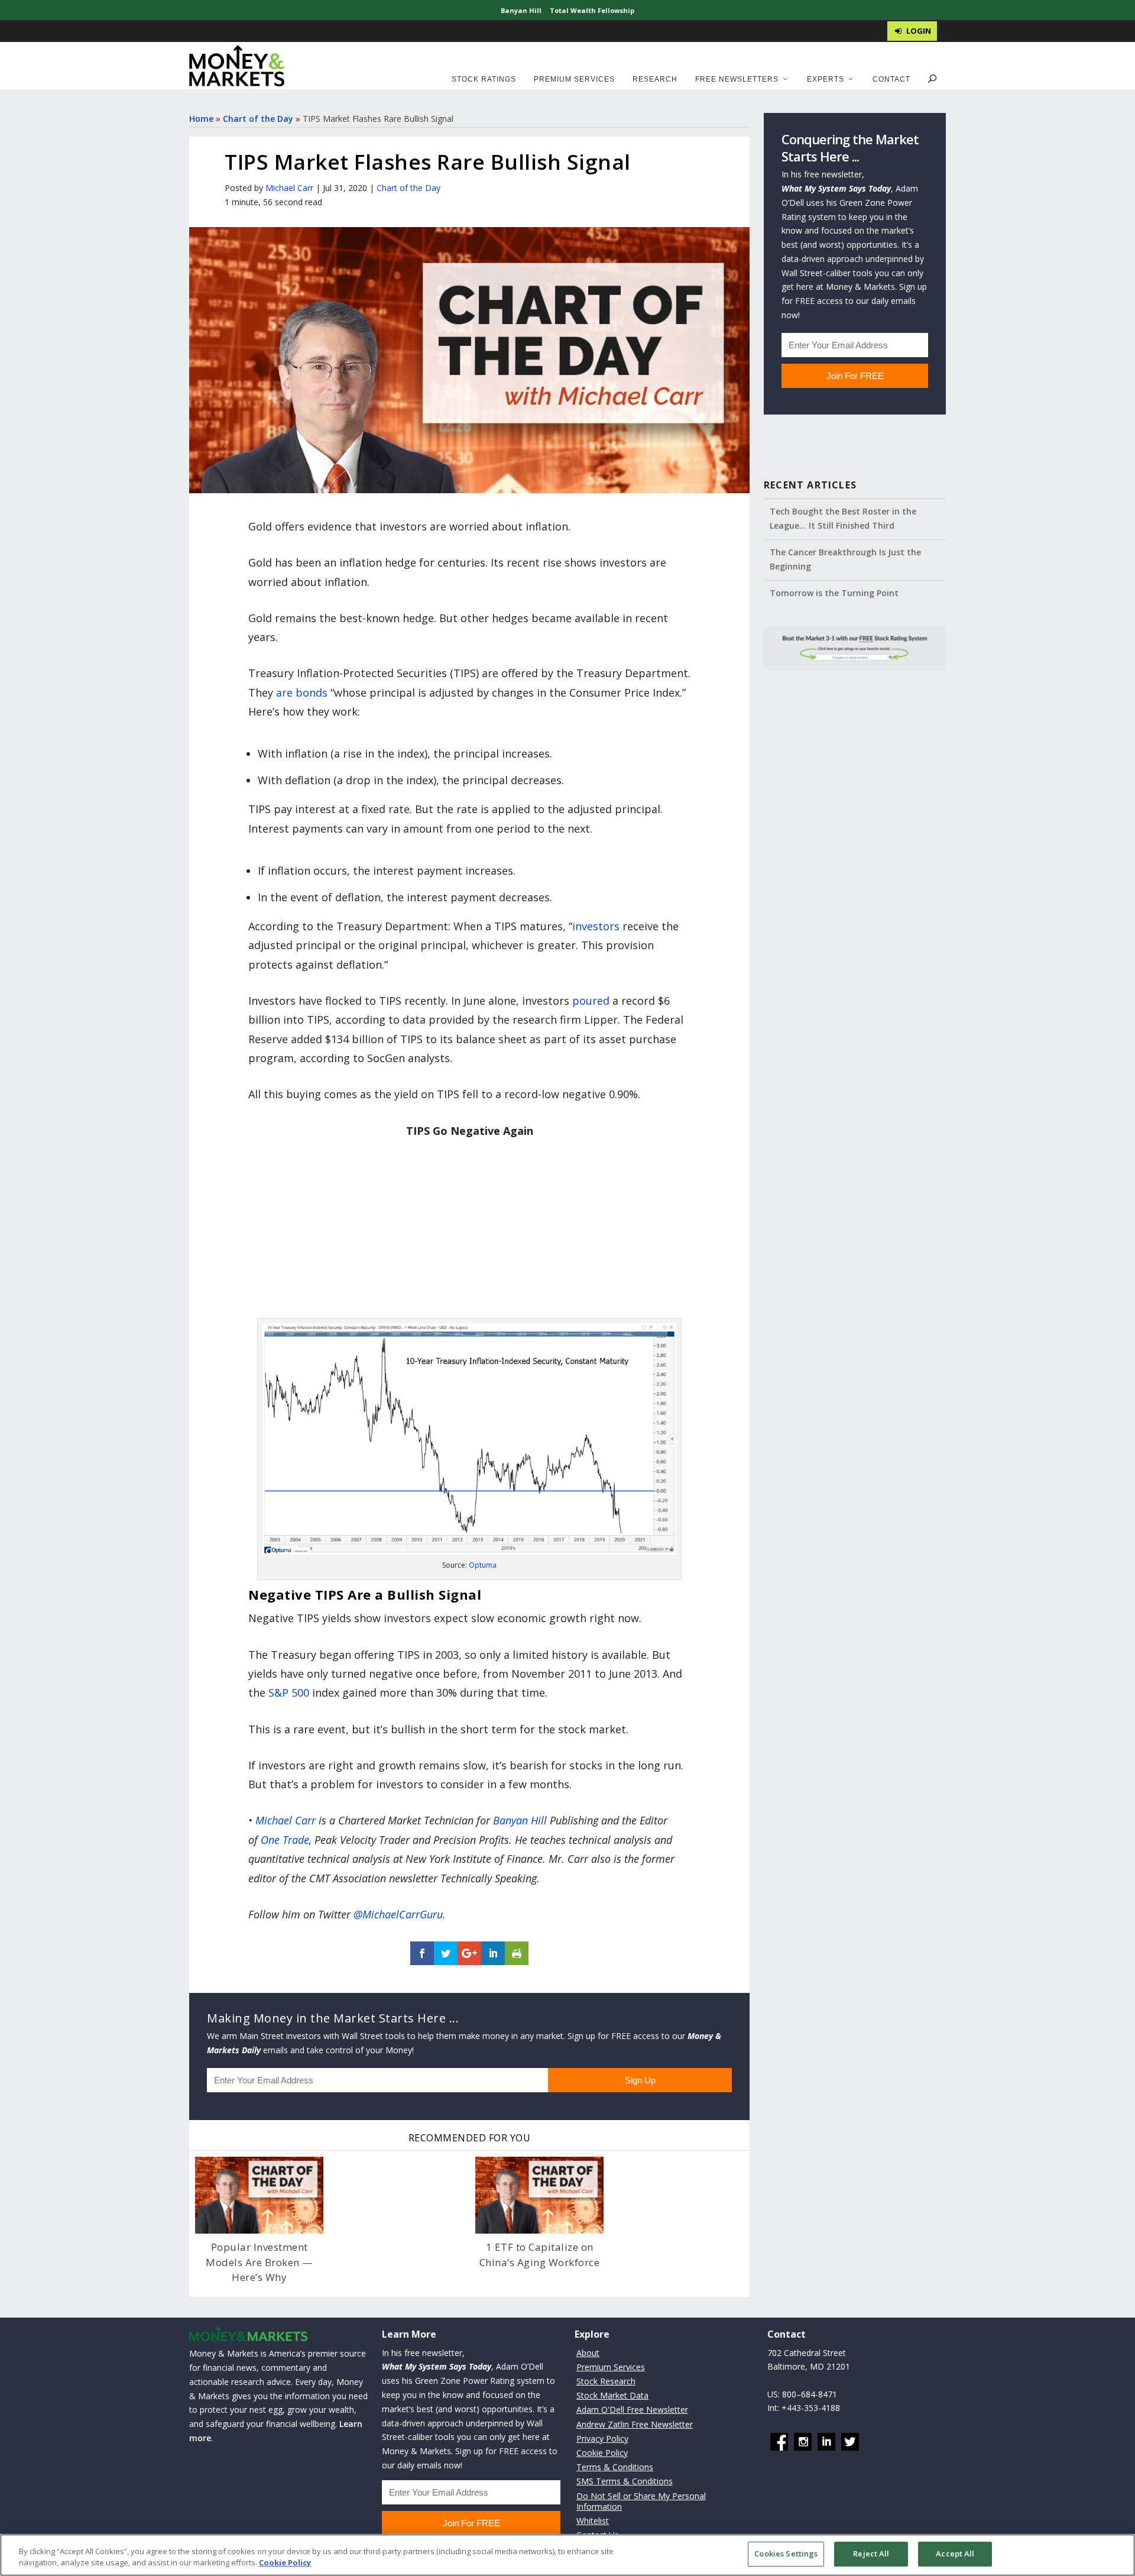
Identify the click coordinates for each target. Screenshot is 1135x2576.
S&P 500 (289, 1692)
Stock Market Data (612, 2395)
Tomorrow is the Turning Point (834, 593)
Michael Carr (289, 188)
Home (201, 119)
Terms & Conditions (615, 2467)
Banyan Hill (521, 10)
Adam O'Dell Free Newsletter (632, 2410)
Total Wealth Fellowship (592, 10)
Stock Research (606, 2381)
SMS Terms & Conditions (625, 2481)
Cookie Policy (602, 2453)
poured (591, 1001)
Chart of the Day (258, 119)
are (284, 692)
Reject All (871, 2554)
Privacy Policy (602, 2439)
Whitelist (593, 2521)
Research (655, 79)
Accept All (955, 2554)
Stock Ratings (484, 79)
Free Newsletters (737, 79)
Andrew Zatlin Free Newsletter (635, 2424)
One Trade (285, 1840)
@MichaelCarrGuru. (400, 1914)
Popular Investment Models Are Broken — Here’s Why (259, 2262)
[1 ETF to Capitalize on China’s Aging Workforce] (539, 2195)
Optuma (483, 1565)
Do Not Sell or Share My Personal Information (641, 2501)
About (588, 2352)
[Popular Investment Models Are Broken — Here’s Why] (259, 2195)
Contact (891, 79)
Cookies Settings (786, 2554)
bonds (312, 692)
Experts (826, 79)
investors (596, 926)
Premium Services (574, 79)
